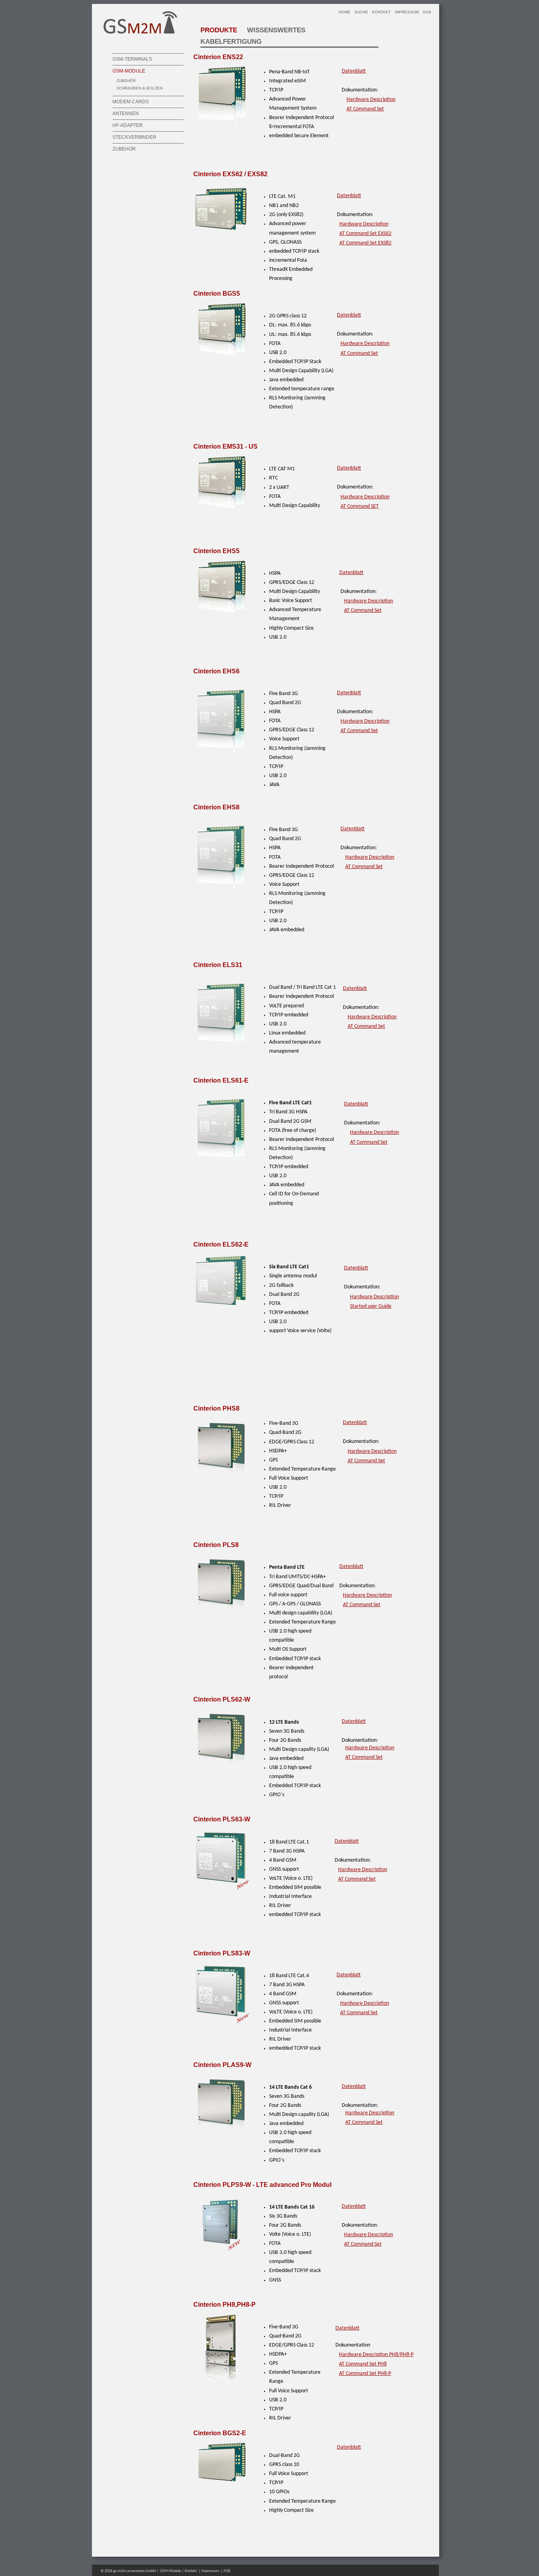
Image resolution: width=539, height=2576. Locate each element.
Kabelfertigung (231, 42)
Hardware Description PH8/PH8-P (376, 2355)
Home (344, 12)
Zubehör (126, 81)
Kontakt (381, 12)
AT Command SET (360, 506)
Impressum (407, 12)
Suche (361, 12)
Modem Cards (131, 102)
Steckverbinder (134, 137)
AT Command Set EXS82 (365, 243)
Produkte (219, 30)
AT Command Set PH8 (363, 2364)
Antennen (126, 114)
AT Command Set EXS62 (365, 234)
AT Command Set (365, 109)
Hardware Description (371, 100)
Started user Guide (371, 1306)
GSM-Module (129, 71)
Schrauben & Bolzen (139, 88)
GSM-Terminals (132, 59)
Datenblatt (354, 71)
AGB (427, 12)
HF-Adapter (128, 125)
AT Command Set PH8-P (365, 2374)
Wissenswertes (276, 30)
